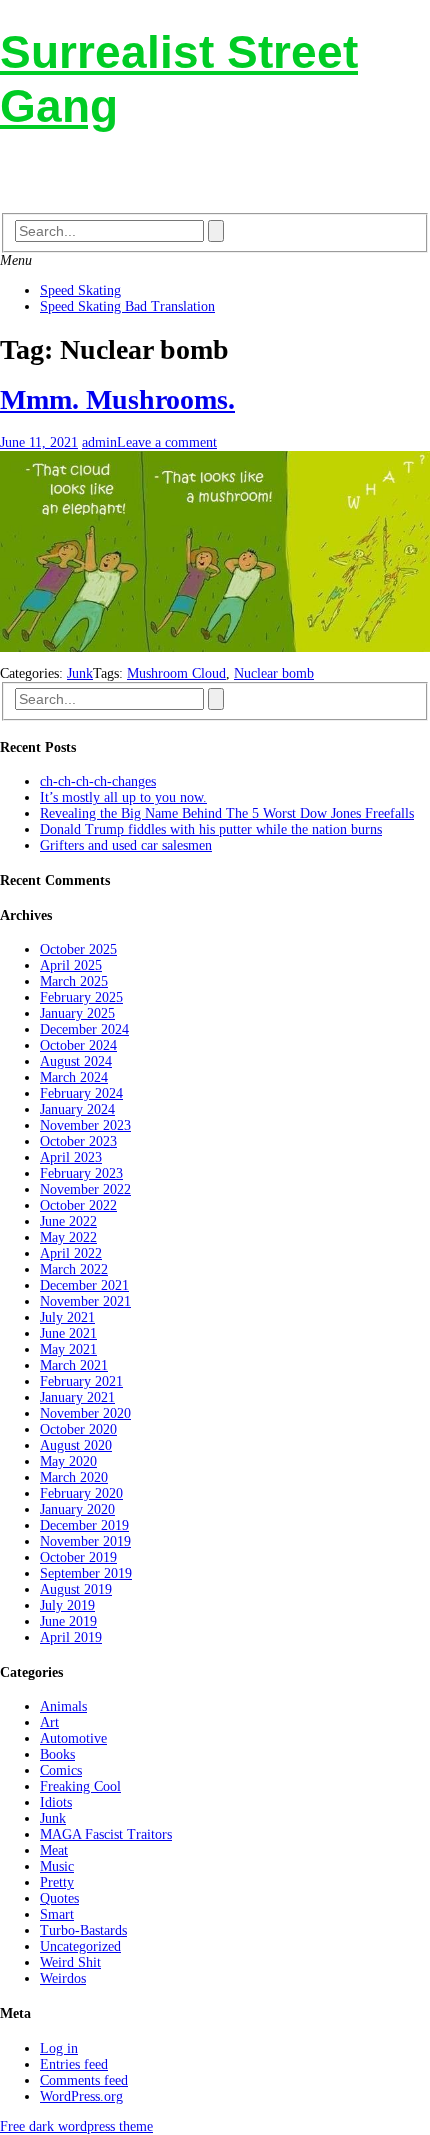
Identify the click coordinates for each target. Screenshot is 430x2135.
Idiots (56, 1802)
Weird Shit (70, 1962)
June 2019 (68, 1621)
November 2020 (85, 1413)
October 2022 (78, 1205)
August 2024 (76, 1061)
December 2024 (84, 1029)
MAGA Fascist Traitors (106, 1834)
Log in (59, 2048)
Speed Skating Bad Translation (127, 306)
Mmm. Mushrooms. (117, 399)
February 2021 (81, 1381)
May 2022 (68, 1237)
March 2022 (74, 1269)
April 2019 (71, 1637)
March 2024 (74, 1077)
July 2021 (67, 1317)
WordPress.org (81, 2096)
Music (57, 1866)
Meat (54, 1850)
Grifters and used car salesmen (126, 845)
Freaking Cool (80, 1786)
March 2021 (74, 1365)
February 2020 (81, 1493)
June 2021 (68, 1333)
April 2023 (71, 1157)
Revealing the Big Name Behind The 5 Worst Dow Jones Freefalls (227, 813)
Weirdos (63, 1978)
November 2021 (85, 1301)
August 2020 (76, 1445)
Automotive (73, 1738)
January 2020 (77, 1509)
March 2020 (74, 1477)
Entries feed (74, 2064)
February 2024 (81, 1093)
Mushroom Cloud (176, 673)
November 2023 (85, 1125)
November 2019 (85, 1541)
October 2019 (78, 1557)
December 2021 (84, 1285)
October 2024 (78, 1045)
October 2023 (78, 1141)
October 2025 (78, 949)
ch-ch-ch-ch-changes (98, 781)
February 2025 (81, 997)
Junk (80, 673)
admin (99, 442)
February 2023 (81, 1173)
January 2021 (77, 1397)
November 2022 (85, 1189)
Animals (63, 1706)
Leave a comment (167, 442)
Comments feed (84, 2080)
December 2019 (84, 1525)
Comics (61, 1770)
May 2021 (68, 1349)
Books (57, 1754)
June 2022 (68, 1221)
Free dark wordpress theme (76, 2126)
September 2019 (86, 1573)
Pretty (57, 1882)
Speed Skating (80, 290)
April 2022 (71, 1253)
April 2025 (71, 965)
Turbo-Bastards (83, 1930)
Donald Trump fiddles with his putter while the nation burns (211, 829)
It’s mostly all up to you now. (123, 797)
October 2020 (78, 1429)
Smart (57, 1914)
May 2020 (68, 1461)
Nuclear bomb (274, 673)
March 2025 (74, 981)
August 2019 (76, 1589)
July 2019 (67, 1605)
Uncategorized (80, 1946)
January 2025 (77, 1013)
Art (49, 1722)
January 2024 (77, 1109)
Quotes (59, 1898)
